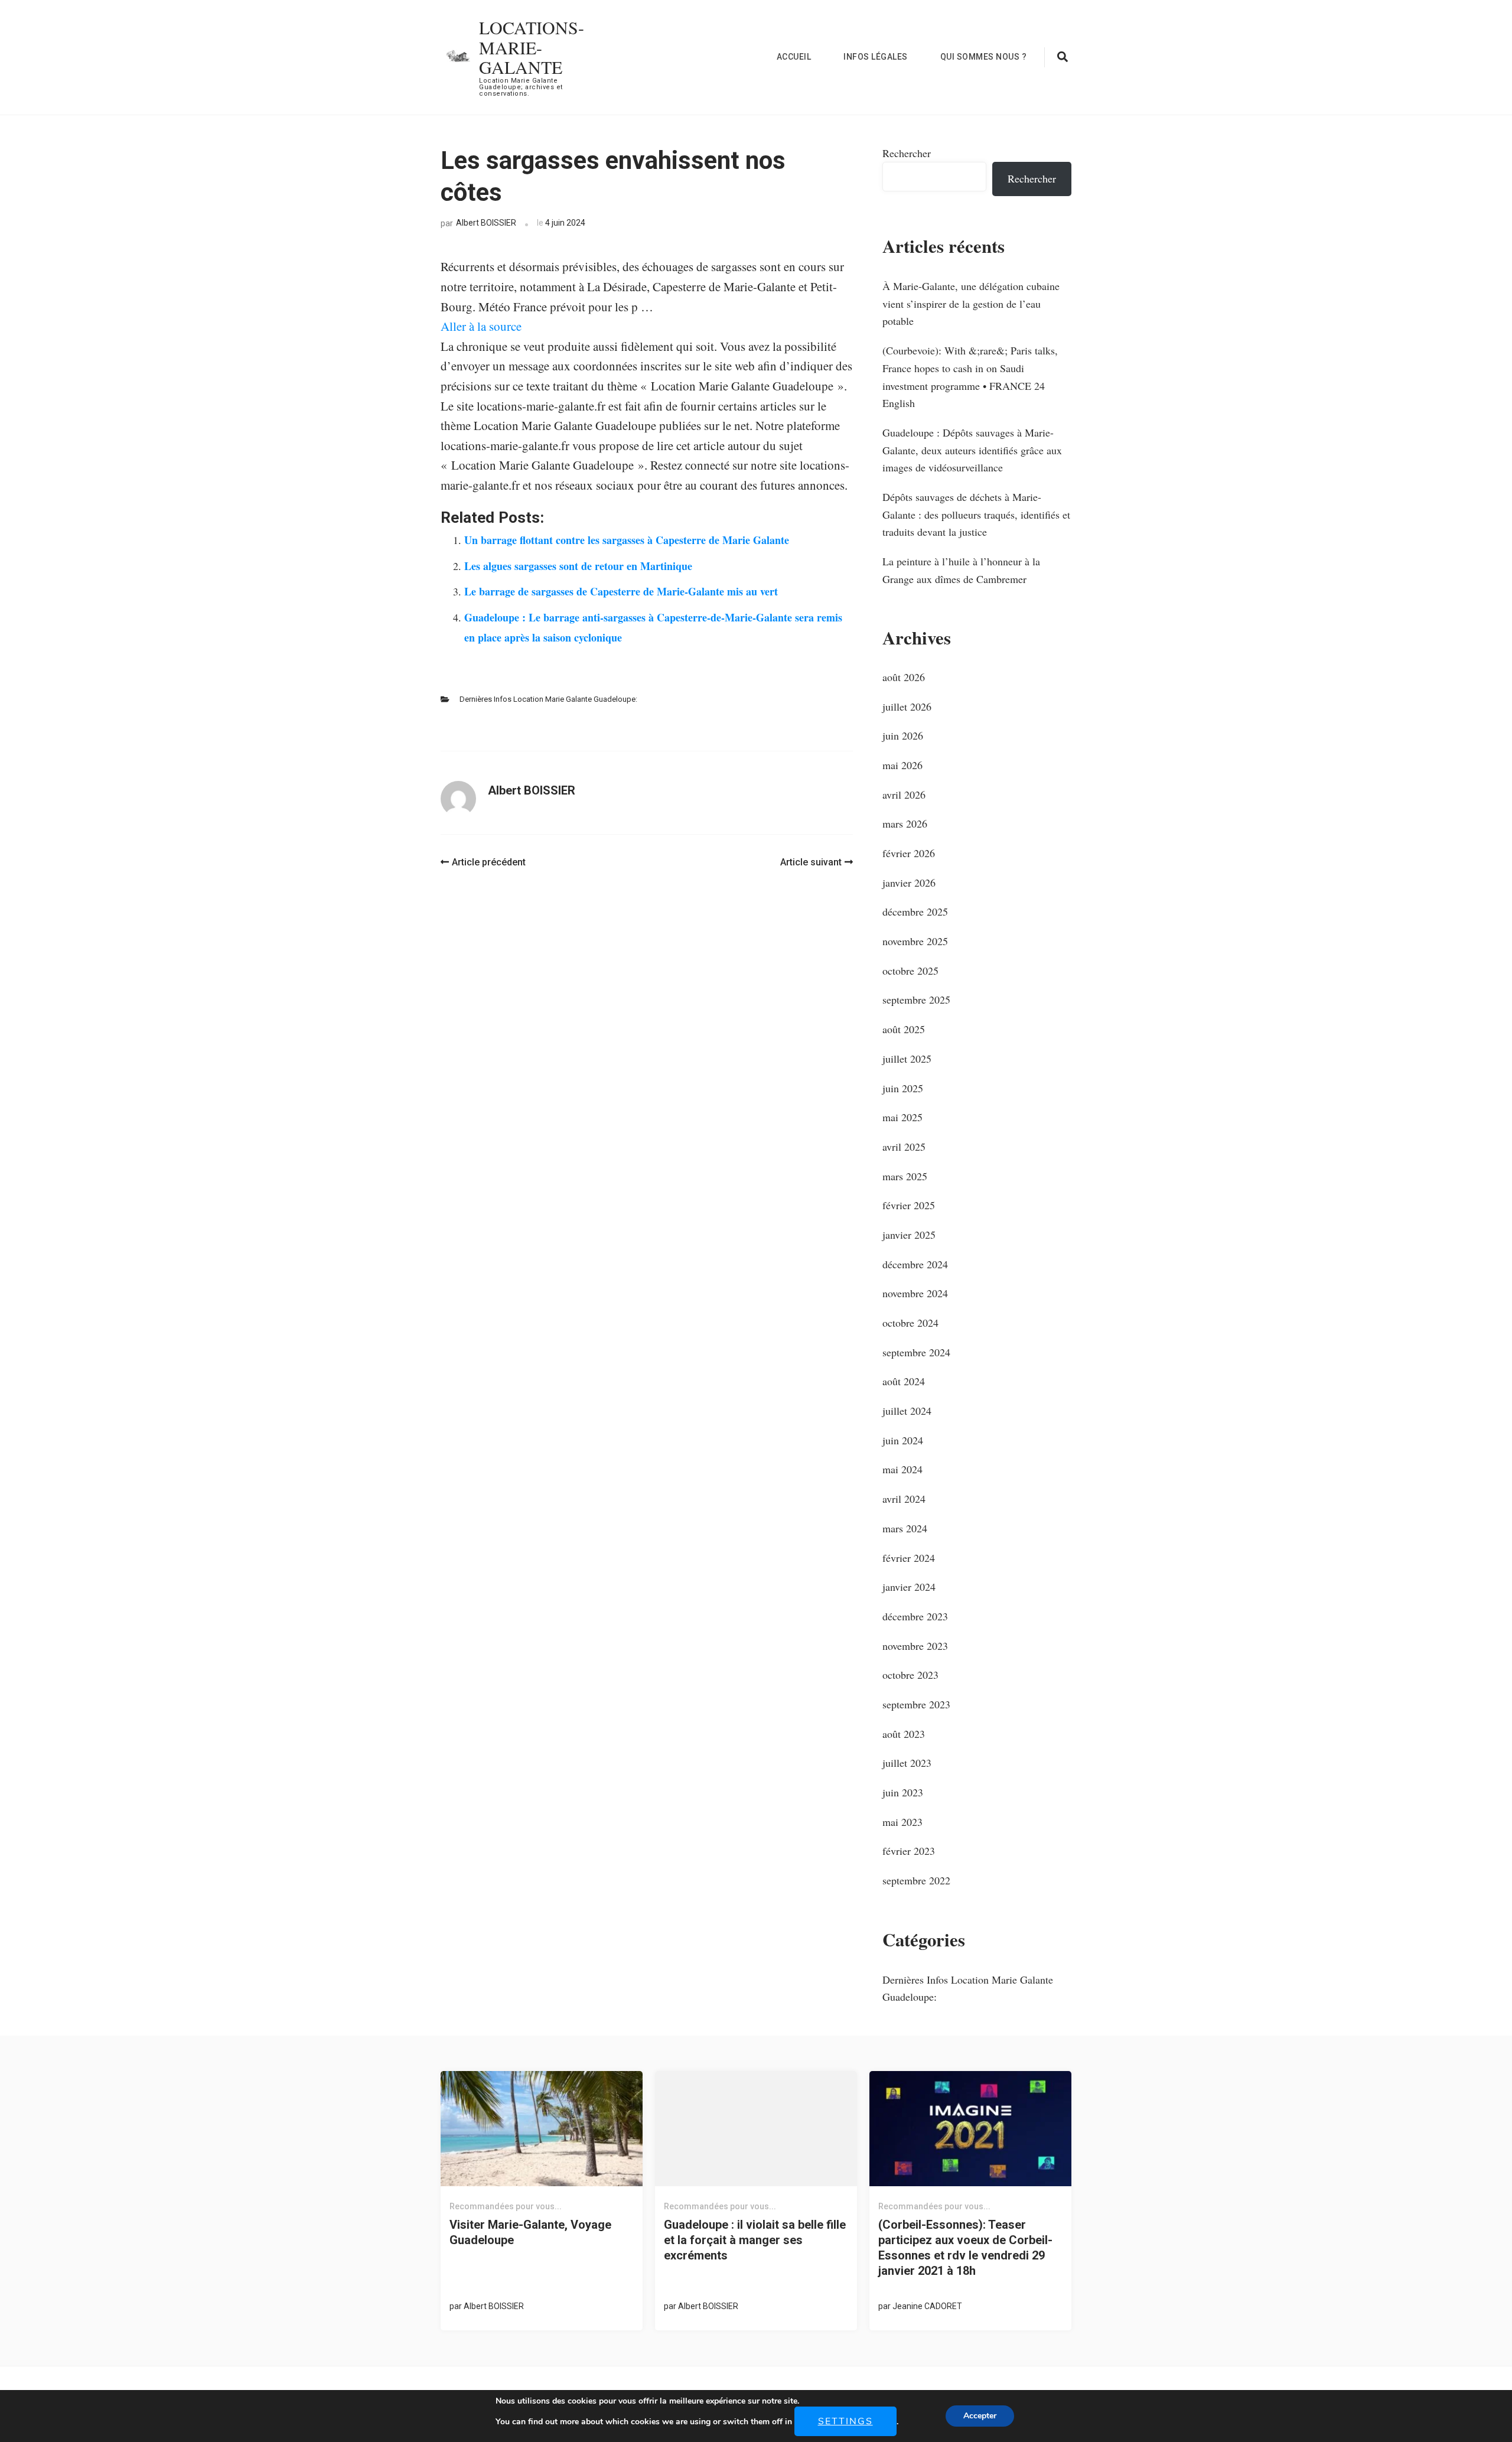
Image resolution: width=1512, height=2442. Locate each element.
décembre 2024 (915, 1264)
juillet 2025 (907, 1059)
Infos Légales (876, 57)
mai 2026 (902, 765)
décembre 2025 (915, 911)
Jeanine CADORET (927, 2306)
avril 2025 (904, 1147)
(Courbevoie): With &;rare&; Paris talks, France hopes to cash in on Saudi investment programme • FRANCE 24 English (970, 377)
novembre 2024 (915, 1293)
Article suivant (811, 862)
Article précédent (489, 862)
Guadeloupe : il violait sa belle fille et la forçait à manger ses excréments (755, 2240)
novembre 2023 (915, 1646)
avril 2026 (904, 795)
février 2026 (909, 853)
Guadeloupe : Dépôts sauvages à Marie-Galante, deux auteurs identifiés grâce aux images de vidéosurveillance (972, 450)
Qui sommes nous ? (984, 57)
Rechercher (907, 153)
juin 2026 (903, 735)
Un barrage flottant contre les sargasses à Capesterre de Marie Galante (627, 540)
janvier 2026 (909, 883)
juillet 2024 (907, 1411)
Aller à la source (481, 326)
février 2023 (909, 1851)
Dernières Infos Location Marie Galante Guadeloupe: (548, 699)
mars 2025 (905, 1176)
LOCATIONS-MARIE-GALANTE (532, 47)
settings (845, 2421)
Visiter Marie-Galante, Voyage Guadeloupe (530, 2232)
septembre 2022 (916, 1880)
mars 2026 (905, 823)
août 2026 (904, 677)
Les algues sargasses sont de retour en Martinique (578, 566)
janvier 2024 (909, 1587)
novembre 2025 (915, 941)
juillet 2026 (907, 706)
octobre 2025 (910, 971)
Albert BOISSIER (486, 223)
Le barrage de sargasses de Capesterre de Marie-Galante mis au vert (621, 591)
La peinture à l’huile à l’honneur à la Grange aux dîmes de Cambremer (961, 570)
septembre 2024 (916, 1352)
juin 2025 (903, 1088)
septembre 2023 (916, 1704)
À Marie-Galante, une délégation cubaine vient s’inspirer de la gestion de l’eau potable (971, 303)
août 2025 (904, 1029)
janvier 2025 (909, 1235)
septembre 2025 (916, 999)
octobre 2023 (910, 1675)
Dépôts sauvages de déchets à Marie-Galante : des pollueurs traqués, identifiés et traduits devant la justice (976, 514)
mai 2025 (902, 1117)
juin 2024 (903, 1440)
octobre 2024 (910, 1323)
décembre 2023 (915, 1616)
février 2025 (909, 1205)
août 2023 (904, 1734)
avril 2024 (904, 1499)
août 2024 (904, 1381)
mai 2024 (902, 1469)
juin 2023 (903, 1792)
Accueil (794, 57)
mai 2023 (902, 1822)
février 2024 (909, 1558)
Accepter (980, 2416)
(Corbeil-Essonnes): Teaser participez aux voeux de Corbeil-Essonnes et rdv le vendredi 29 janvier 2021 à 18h (965, 2248)
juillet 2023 (907, 1763)
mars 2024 (905, 1528)
